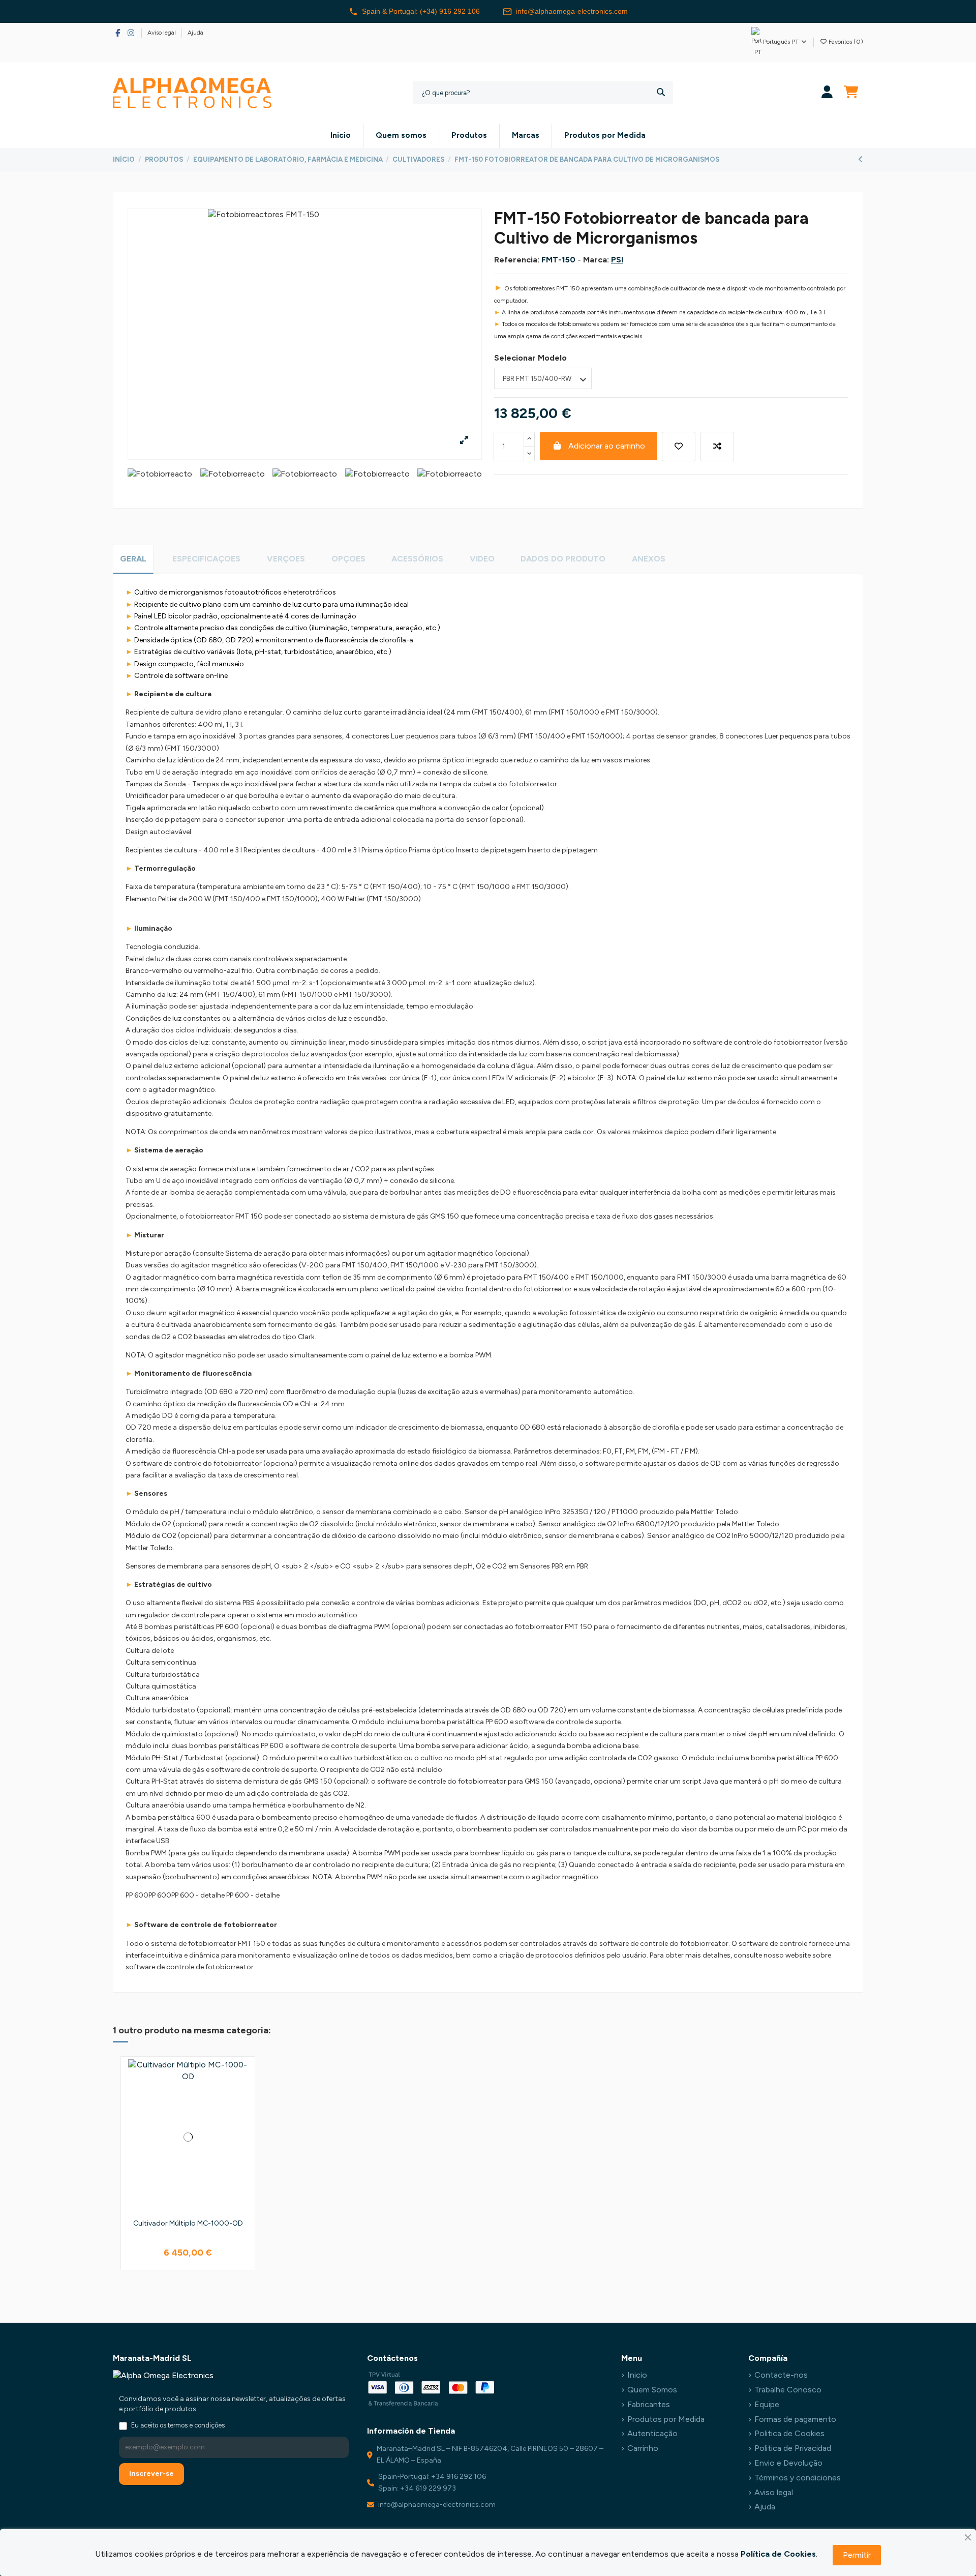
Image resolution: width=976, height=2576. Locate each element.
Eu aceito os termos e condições (178, 2425)
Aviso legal (162, 33)
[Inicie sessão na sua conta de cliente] (827, 93)
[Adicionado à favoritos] (679, 447)
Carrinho (643, 2448)
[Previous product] (861, 159)
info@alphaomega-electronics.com (572, 11)
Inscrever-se (151, 2474)
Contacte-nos (781, 2375)
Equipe (767, 2404)
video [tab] (482, 559)
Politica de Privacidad (793, 2448)
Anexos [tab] (649, 559)
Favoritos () (845, 42)
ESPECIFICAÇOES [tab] (206, 559)
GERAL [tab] (133, 559)
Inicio (637, 2375)
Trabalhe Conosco (788, 2390)
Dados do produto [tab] (563, 559)
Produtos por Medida (666, 2419)
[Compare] (243, 2095)
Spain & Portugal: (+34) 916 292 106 (421, 11)
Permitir (857, 2555)
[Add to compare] (717, 447)
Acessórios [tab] (417, 559)
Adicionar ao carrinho (607, 446)
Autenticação (652, 2433)
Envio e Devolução (788, 2463)
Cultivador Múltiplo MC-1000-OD (188, 2223)
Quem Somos (652, 2390)
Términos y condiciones (798, 2478)
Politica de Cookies (789, 2433)
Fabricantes (649, 2404)
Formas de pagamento (795, 2419)
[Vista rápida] (243, 2114)
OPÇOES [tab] (348, 559)
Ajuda (195, 33)
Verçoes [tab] (286, 559)
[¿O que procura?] (661, 93)
